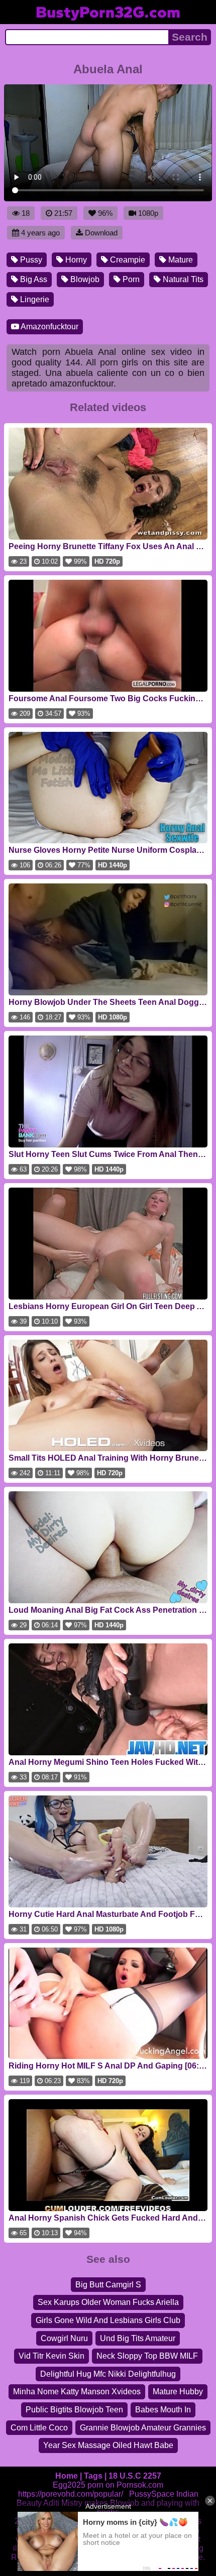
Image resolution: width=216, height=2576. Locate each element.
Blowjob (84, 279)
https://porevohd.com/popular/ (71, 2494)
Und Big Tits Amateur (138, 2338)
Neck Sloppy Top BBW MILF (147, 2356)
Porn (130, 279)
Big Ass (33, 279)
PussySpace (152, 2494)
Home (67, 2476)
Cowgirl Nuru (64, 2338)
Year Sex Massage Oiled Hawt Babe (108, 2445)
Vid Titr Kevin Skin (51, 2356)
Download (101, 233)
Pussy (30, 260)
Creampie (127, 260)
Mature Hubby (178, 2392)
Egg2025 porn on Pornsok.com (108, 2485)
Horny (75, 260)
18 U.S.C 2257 (135, 2476)
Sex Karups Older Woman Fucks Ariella (108, 2302)
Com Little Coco (39, 2428)
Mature (180, 260)
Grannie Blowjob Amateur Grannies (143, 2428)
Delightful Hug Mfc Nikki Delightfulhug (108, 2374)
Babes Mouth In (163, 2410)
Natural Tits (182, 279)
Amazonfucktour (49, 327)
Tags (93, 2476)
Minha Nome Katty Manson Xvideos (77, 2392)
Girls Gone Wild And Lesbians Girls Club (108, 2320)
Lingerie (34, 299)
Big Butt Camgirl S (108, 2285)
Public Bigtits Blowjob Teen (74, 2410)
